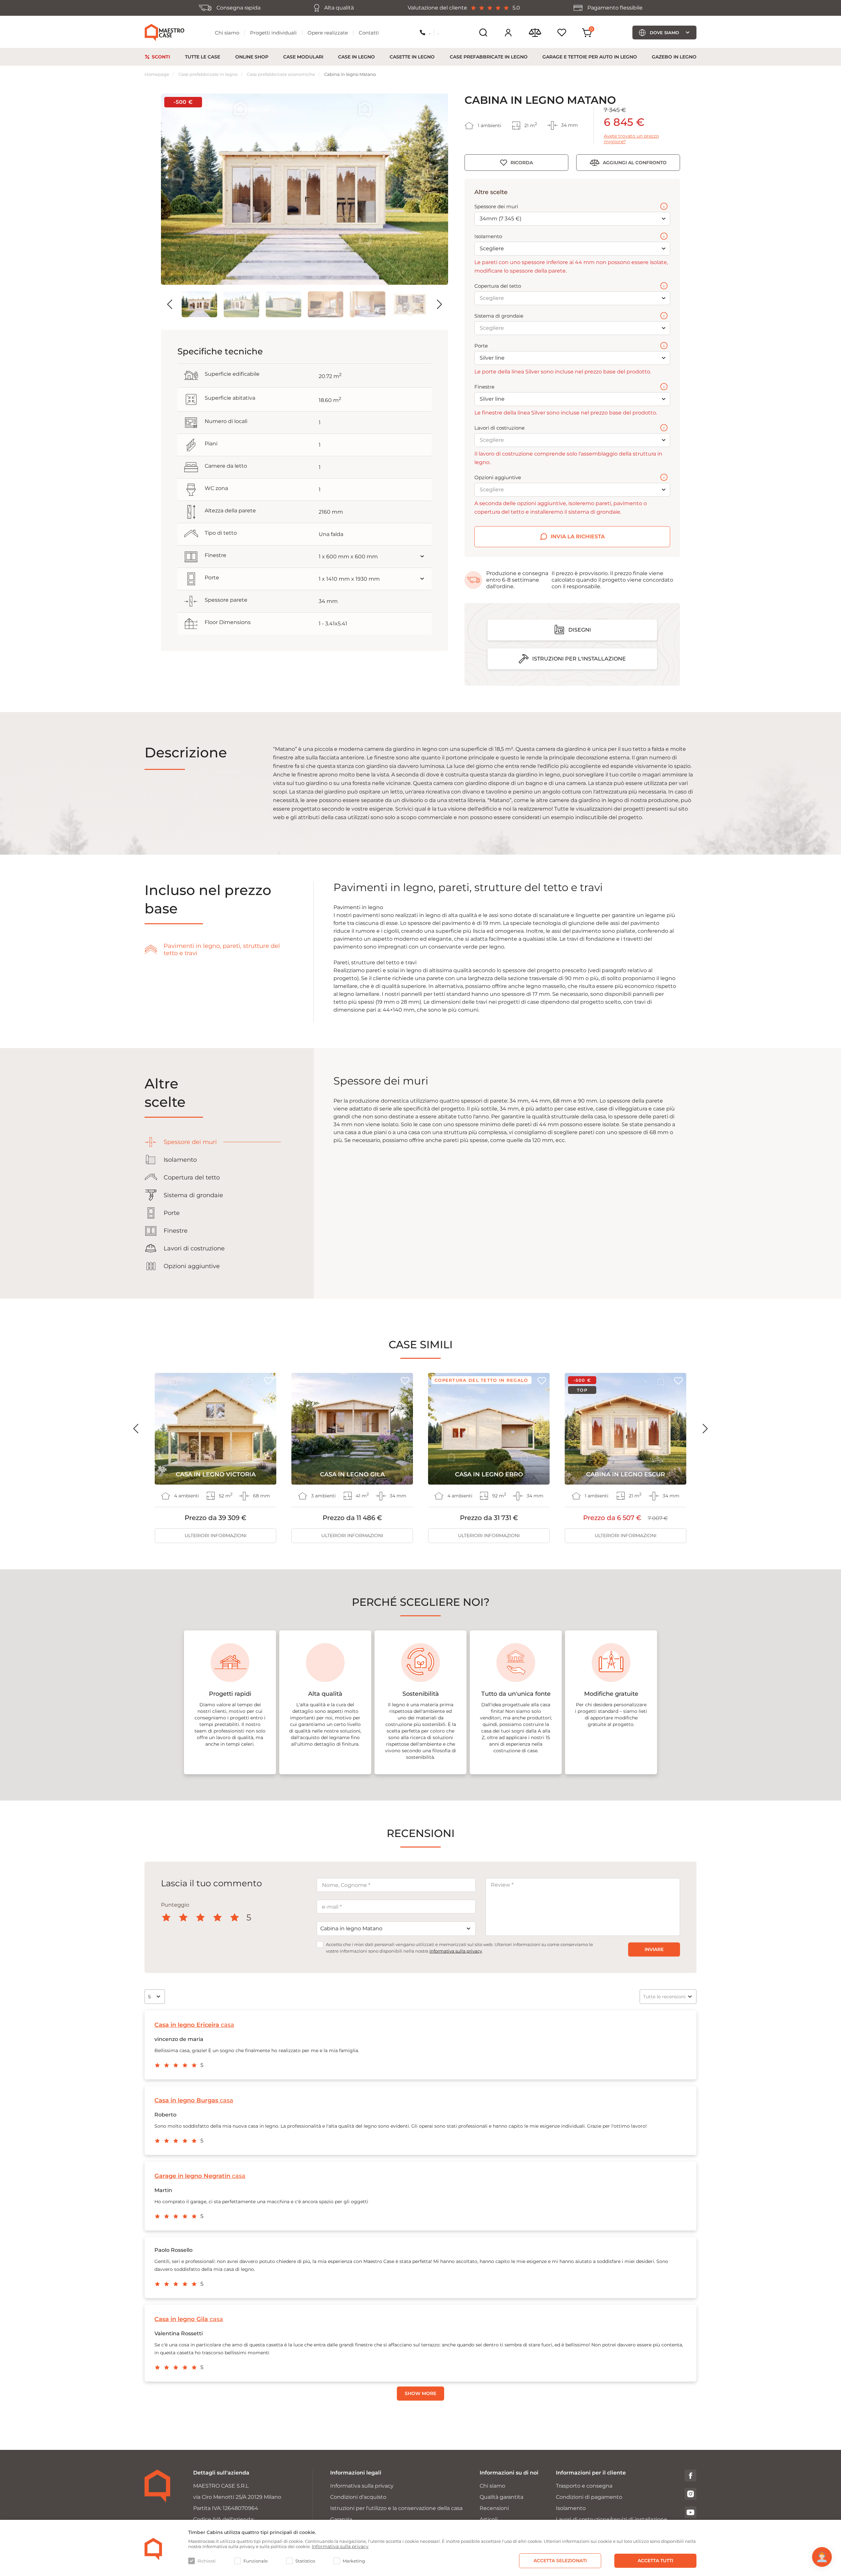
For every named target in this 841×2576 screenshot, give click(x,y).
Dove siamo (664, 33)
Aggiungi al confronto (635, 163)
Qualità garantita (501, 2497)
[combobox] (396, 1929)
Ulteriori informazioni (216, 1535)
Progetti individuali (273, 33)
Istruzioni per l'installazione (579, 659)
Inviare (654, 1949)
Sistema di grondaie (499, 316)
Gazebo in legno (674, 57)
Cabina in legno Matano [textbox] (351, 1928)
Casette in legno (412, 57)
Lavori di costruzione (500, 428)
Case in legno (356, 57)
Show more (420, 2393)
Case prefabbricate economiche (281, 74)
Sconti (161, 57)
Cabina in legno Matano (350, 74)
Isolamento (488, 236)
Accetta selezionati (560, 2561)
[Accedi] (508, 33)
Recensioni (494, 2508)
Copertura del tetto (498, 286)
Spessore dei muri (496, 207)
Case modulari (303, 57)
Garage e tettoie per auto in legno (590, 57)
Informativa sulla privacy (456, 1951)
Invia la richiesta (578, 537)
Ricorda (522, 163)
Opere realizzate (328, 33)
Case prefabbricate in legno (489, 57)
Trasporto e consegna (584, 2486)
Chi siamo (227, 33)
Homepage (157, 74)
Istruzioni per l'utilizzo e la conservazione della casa (396, 2508)
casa (194, 2025)
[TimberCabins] (153, 2549)
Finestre (484, 387)
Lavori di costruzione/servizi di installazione (612, 2519)
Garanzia (341, 2519)
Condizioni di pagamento (589, 2497)
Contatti (369, 33)
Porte (481, 346)
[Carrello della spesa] (587, 33)
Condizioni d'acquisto (358, 2497)
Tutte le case (203, 57)
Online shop (252, 57)
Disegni (580, 630)
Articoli (489, 2519)
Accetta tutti (655, 2561)
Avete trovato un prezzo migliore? (631, 139)
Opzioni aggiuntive (498, 478)
